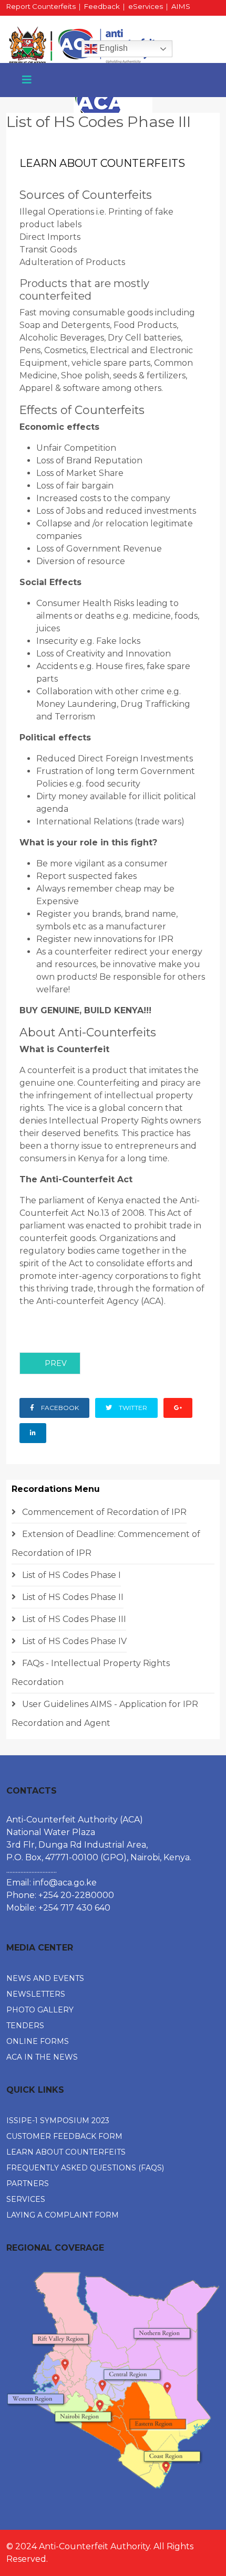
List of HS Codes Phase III (73, 1619)
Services (26, 2199)
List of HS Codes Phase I (70, 1575)
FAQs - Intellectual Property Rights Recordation (91, 1673)
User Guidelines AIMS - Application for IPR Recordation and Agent (105, 1714)
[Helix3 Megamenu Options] (27, 80)
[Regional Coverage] (113, 2380)
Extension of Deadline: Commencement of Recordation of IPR (106, 1544)
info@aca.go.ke (65, 1883)
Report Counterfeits (41, 6)
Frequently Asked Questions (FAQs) (85, 2168)
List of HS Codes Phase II (72, 1597)
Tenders (25, 2026)
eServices (146, 6)
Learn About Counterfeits (66, 2152)
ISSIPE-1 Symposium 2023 (58, 2121)
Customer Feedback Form (64, 2136)
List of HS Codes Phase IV (73, 1641)
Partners (28, 2183)
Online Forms (38, 2041)
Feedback (102, 6)
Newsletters (36, 1994)
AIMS (181, 6)
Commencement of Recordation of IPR (103, 1512)
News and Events (45, 1978)
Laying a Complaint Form (63, 2215)
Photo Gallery (40, 2010)
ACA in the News (42, 2057)
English (112, 48)
